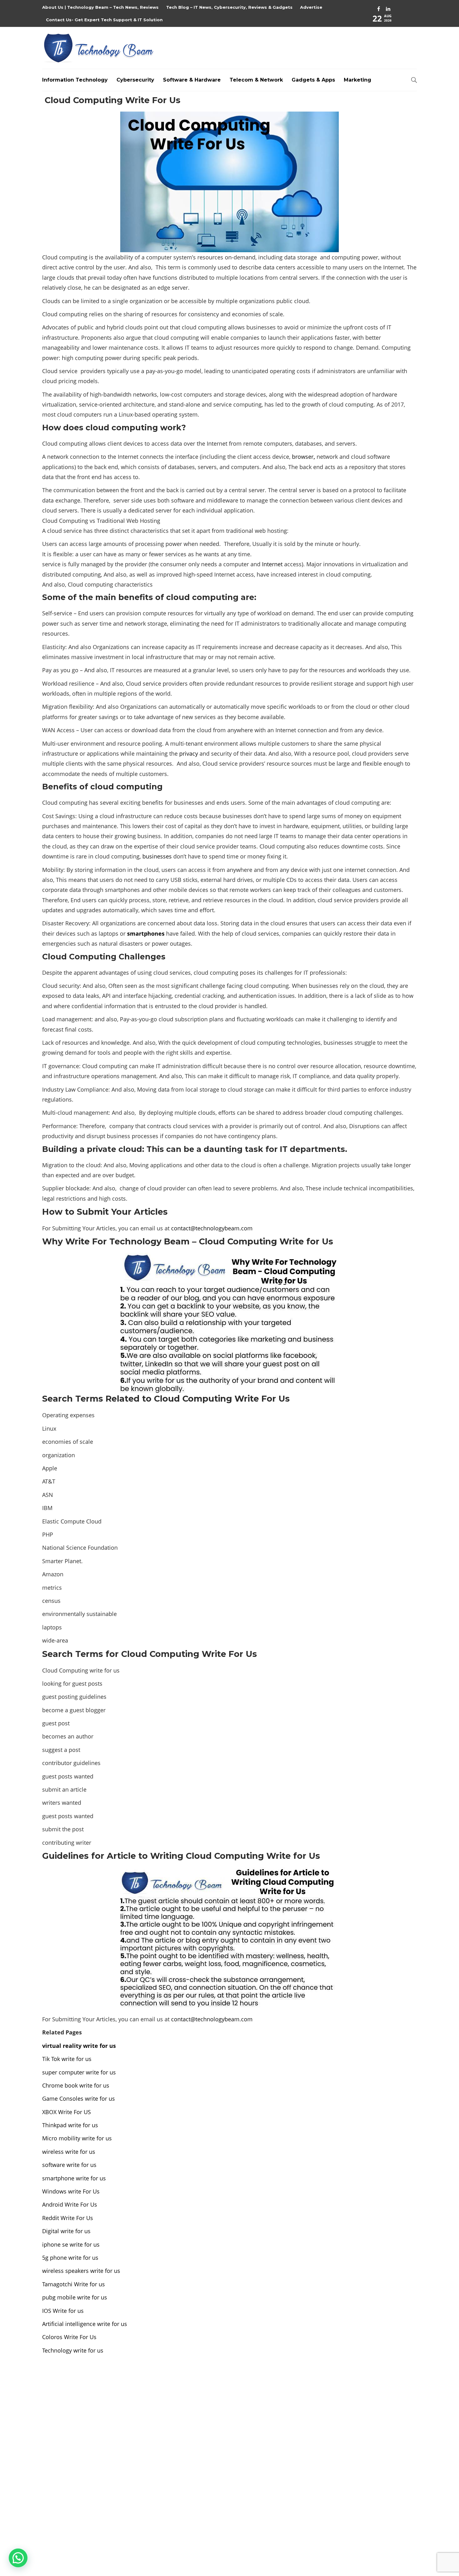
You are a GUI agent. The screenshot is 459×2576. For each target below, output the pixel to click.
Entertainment (358, 2421)
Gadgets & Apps (313, 80)
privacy (189, 753)
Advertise (311, 7)
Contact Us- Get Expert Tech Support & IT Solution (104, 20)
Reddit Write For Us (68, 2218)
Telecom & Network (256, 80)
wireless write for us (69, 2152)
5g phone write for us (70, 2258)
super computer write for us (79, 2072)
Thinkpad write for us (70, 2125)
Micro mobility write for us (77, 2138)
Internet (272, 564)
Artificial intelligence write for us (85, 2324)
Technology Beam (401, 2540)
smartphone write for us (74, 2178)
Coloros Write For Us (69, 2337)
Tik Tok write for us (67, 2059)
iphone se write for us (71, 2244)
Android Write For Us (70, 2204)
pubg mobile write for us (75, 2297)
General (358, 2453)
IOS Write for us (63, 2311)
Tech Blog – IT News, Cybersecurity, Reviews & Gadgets (229, 7)
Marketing (358, 80)
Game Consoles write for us (79, 2098)
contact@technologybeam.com (212, 1228)
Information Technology (75, 80)
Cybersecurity (135, 80)
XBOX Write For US (67, 2112)
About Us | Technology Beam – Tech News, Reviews (100, 7)
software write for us (69, 2165)
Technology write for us (73, 2350)
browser (303, 457)
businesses (157, 856)
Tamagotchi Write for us (74, 2284)
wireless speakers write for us (81, 2271)
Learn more (66, 2494)
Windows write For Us (71, 2191)
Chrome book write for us (76, 2085)
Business (358, 2399)
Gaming (358, 2443)
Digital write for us (66, 2231)
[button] (18, 2558)
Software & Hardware (192, 80)
